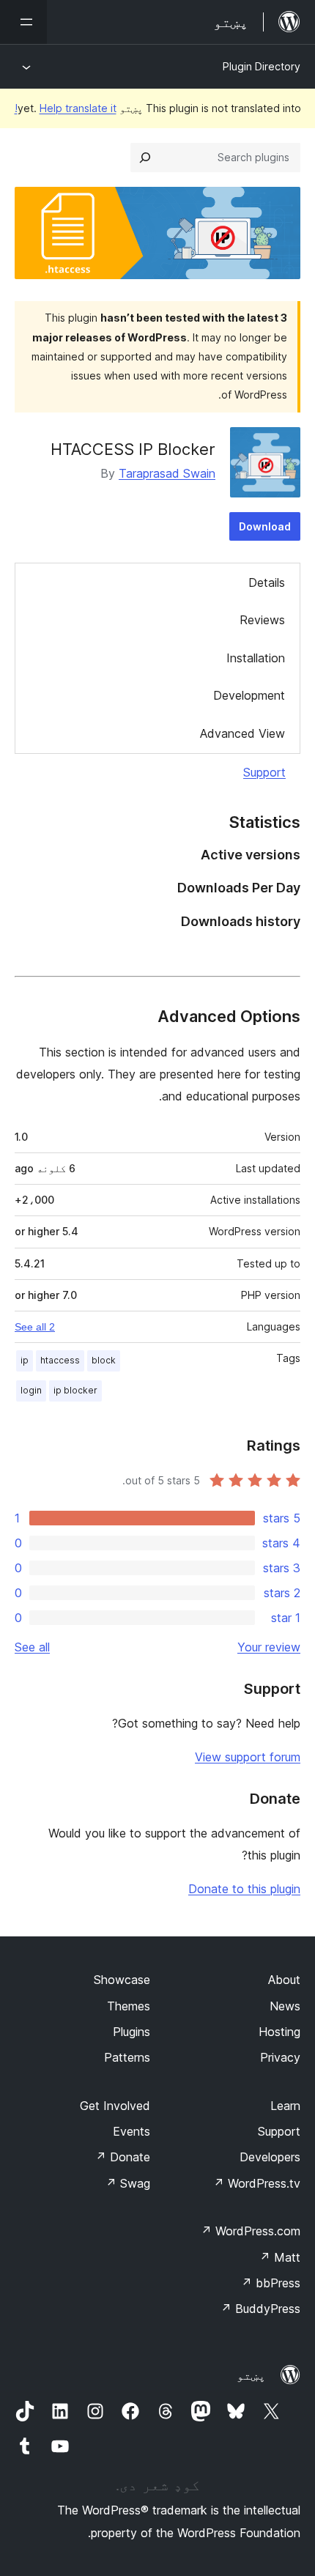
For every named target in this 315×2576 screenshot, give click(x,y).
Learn (285, 2106)
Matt (280, 2257)
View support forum (248, 1757)
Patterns (127, 2057)
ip (25, 1360)
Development (249, 695)
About (284, 1980)
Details (267, 582)
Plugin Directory (262, 66)
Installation (256, 658)
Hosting (279, 2032)
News (285, 2006)
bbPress (271, 2283)
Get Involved (115, 2106)
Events (131, 2131)
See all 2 (35, 1327)
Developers (270, 2157)
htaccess (60, 1360)
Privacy (280, 2057)
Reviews (262, 620)
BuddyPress (260, 2309)
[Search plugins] (145, 158)
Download (265, 526)
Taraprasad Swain (167, 473)
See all (32, 1647)
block (104, 1360)
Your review (269, 1647)
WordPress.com (251, 2231)
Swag (128, 2183)
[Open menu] (23, 22)
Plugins (131, 2032)
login (31, 1390)
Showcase (122, 1980)
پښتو (251, 2375)
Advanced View (242, 733)
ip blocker (75, 1390)
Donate (123, 2157)
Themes (129, 2006)
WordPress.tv (257, 2183)
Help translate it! (66, 108)
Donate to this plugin (244, 1889)
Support (264, 772)
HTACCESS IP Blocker (133, 449)
